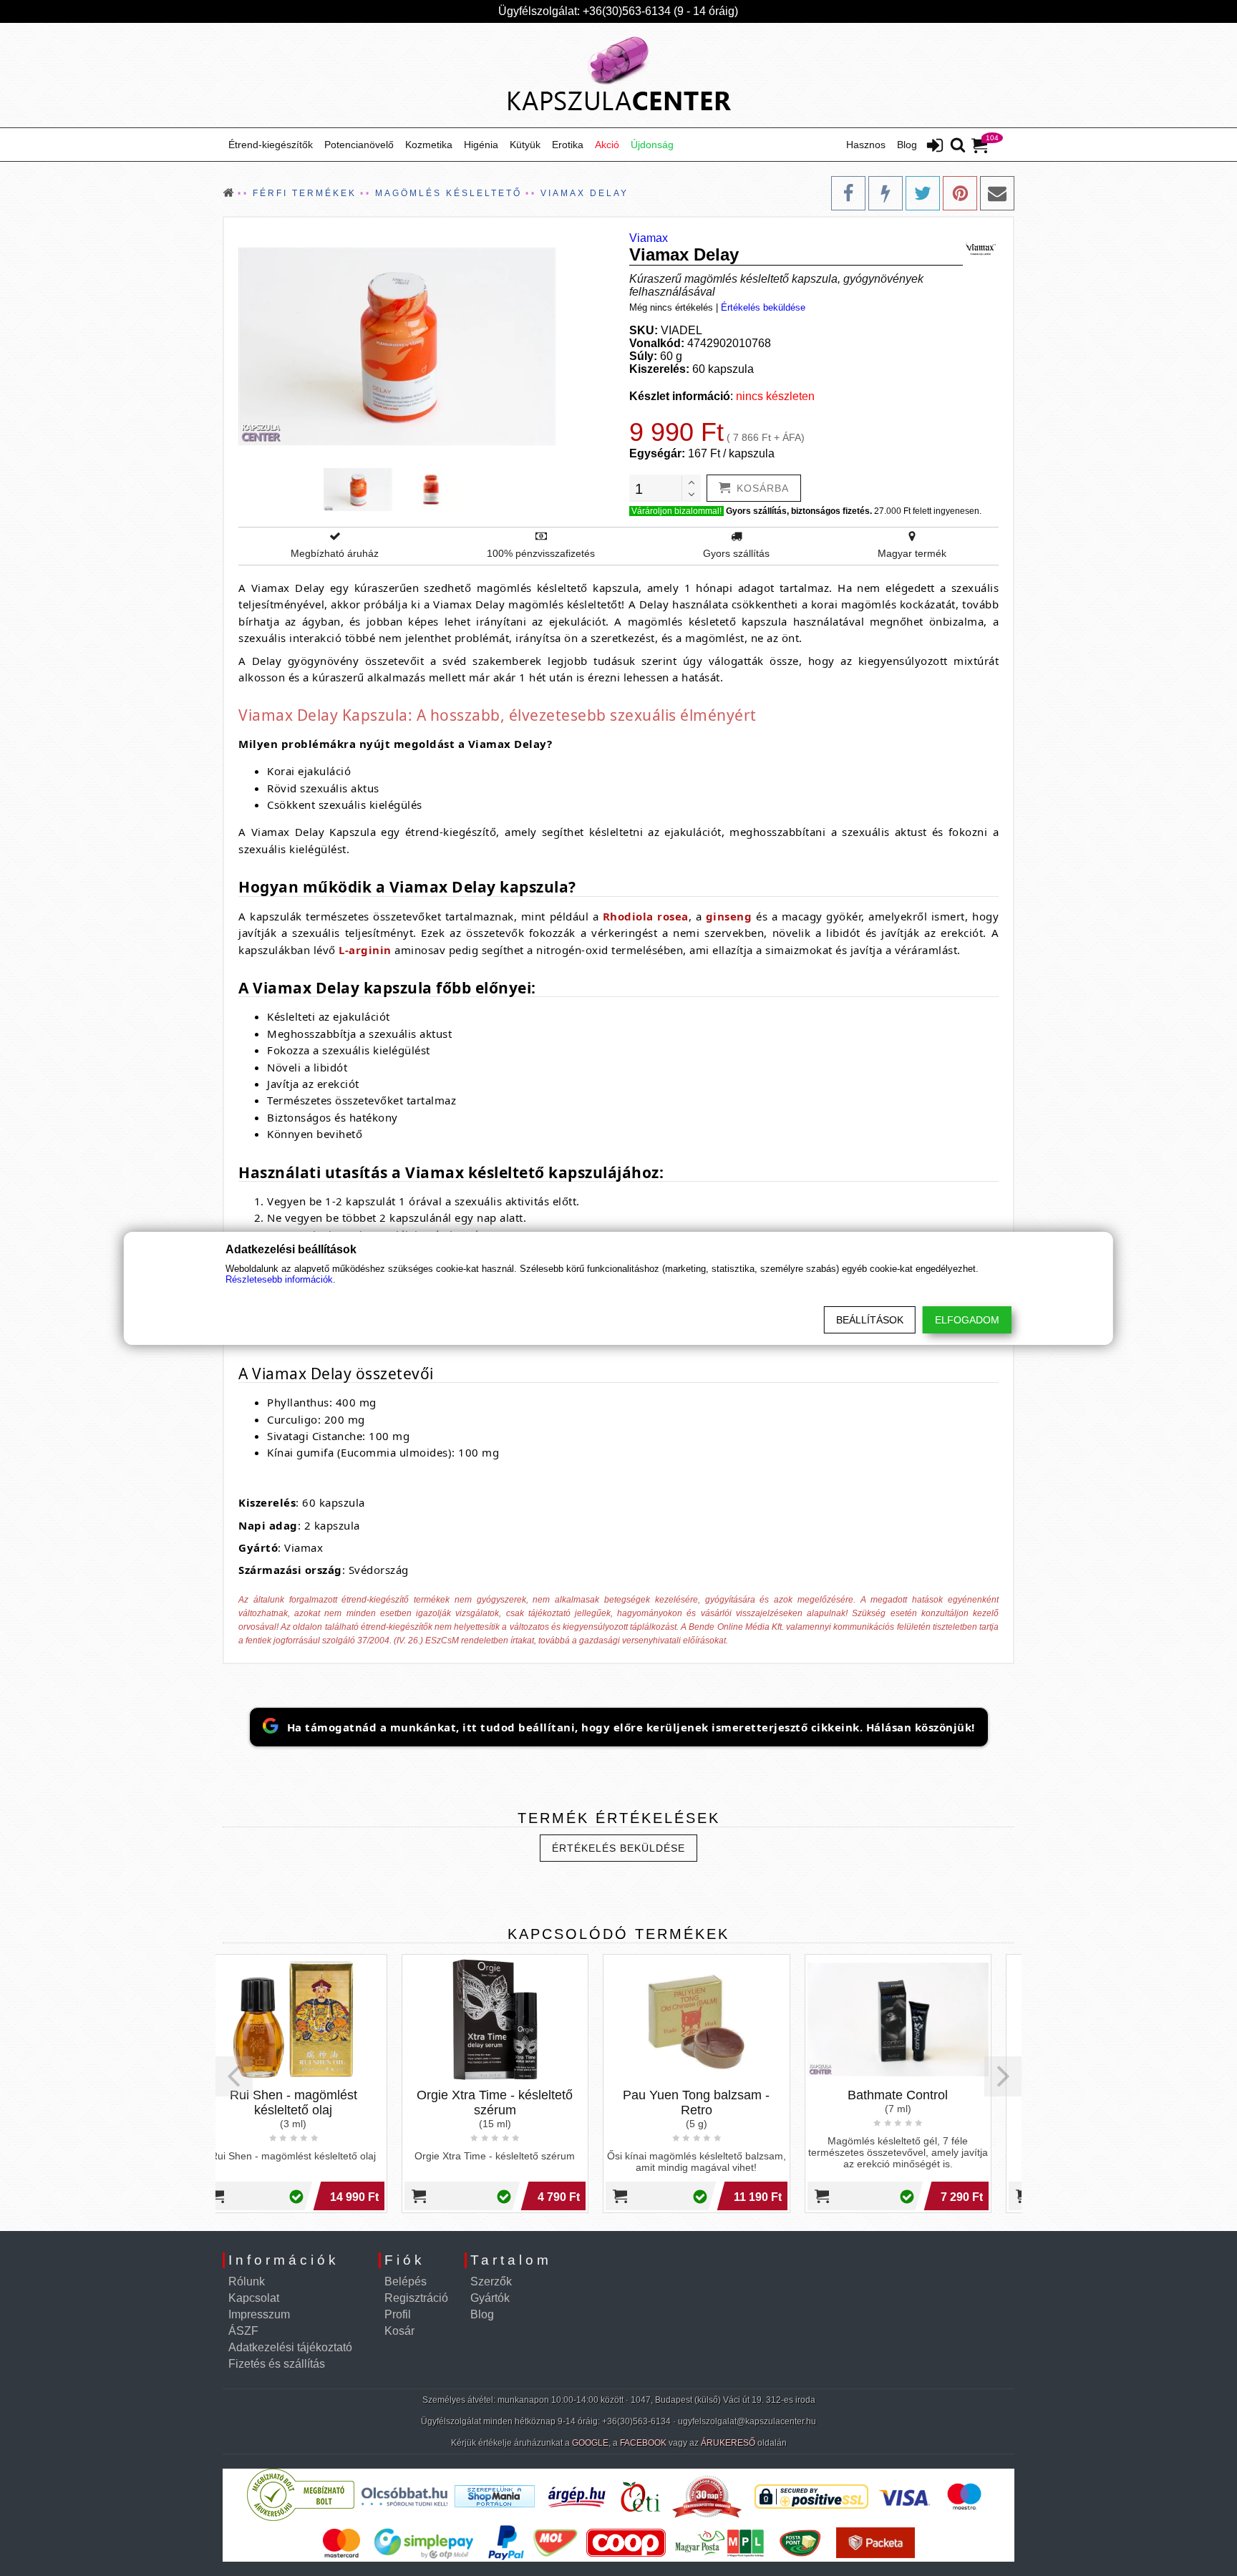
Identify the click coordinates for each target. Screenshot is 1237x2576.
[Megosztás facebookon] (848, 193)
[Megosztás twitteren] (923, 193)
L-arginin (365, 950)
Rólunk (247, 2281)
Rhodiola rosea (646, 916)
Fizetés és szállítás (277, 2364)
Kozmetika (429, 145)
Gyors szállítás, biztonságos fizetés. (799, 511)
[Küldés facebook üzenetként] (886, 193)
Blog (907, 145)
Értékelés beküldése (763, 307)
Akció (607, 145)
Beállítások (870, 1320)
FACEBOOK (643, 2443)
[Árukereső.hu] (301, 2518)
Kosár (399, 2331)
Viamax (649, 238)
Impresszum (259, 2314)
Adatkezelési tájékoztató (290, 2347)
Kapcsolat (254, 2298)
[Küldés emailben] (997, 193)
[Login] (935, 147)
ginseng (729, 916)
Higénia (481, 145)
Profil (398, 2314)
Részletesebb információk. (281, 1279)
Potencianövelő (359, 145)
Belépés (406, 2281)
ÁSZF (243, 2331)
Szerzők (491, 2281)
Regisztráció (416, 2298)
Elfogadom (967, 1320)
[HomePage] (618, 75)
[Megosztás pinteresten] (960, 193)
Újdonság (652, 145)
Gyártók (490, 2298)
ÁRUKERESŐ (728, 2443)
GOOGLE (590, 2443)
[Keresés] (958, 146)
